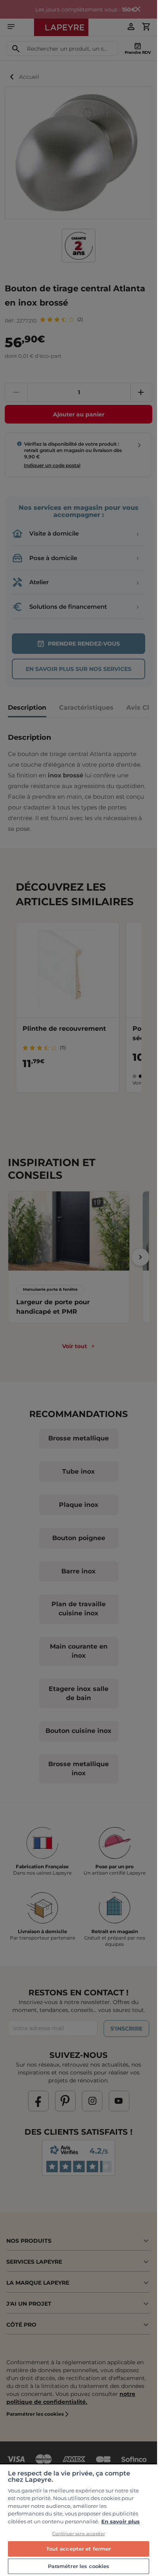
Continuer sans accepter (79, 2534)
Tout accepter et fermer (79, 2549)
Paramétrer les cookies (79, 2566)
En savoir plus (120, 2521)
